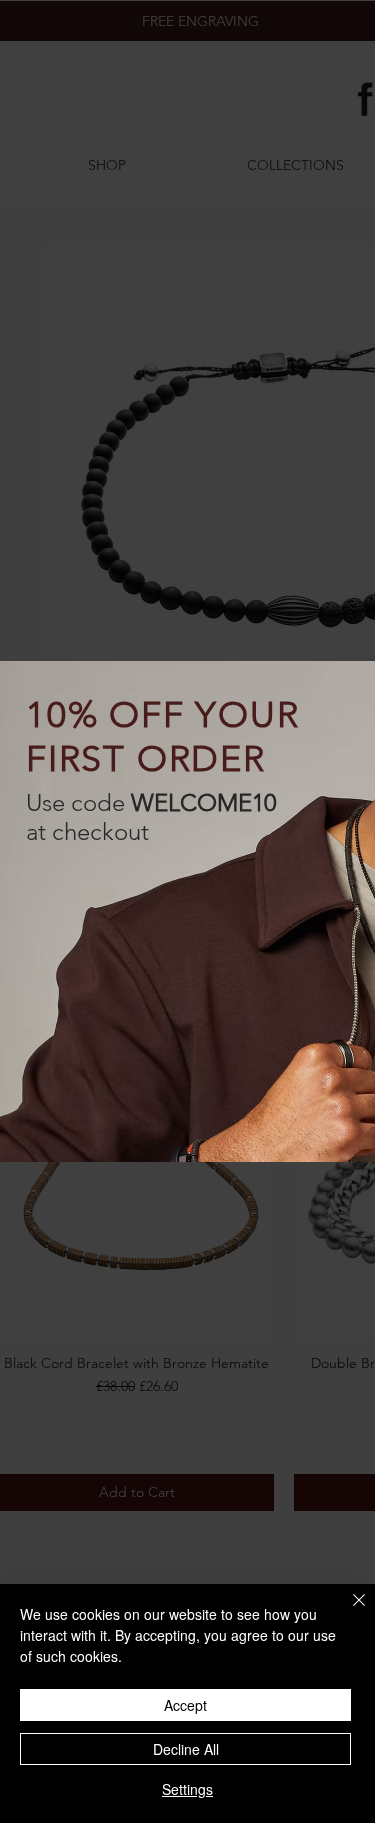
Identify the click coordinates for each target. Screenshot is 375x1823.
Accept (185, 1705)
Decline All (186, 1749)
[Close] (347, 1612)
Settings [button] (187, 1789)
